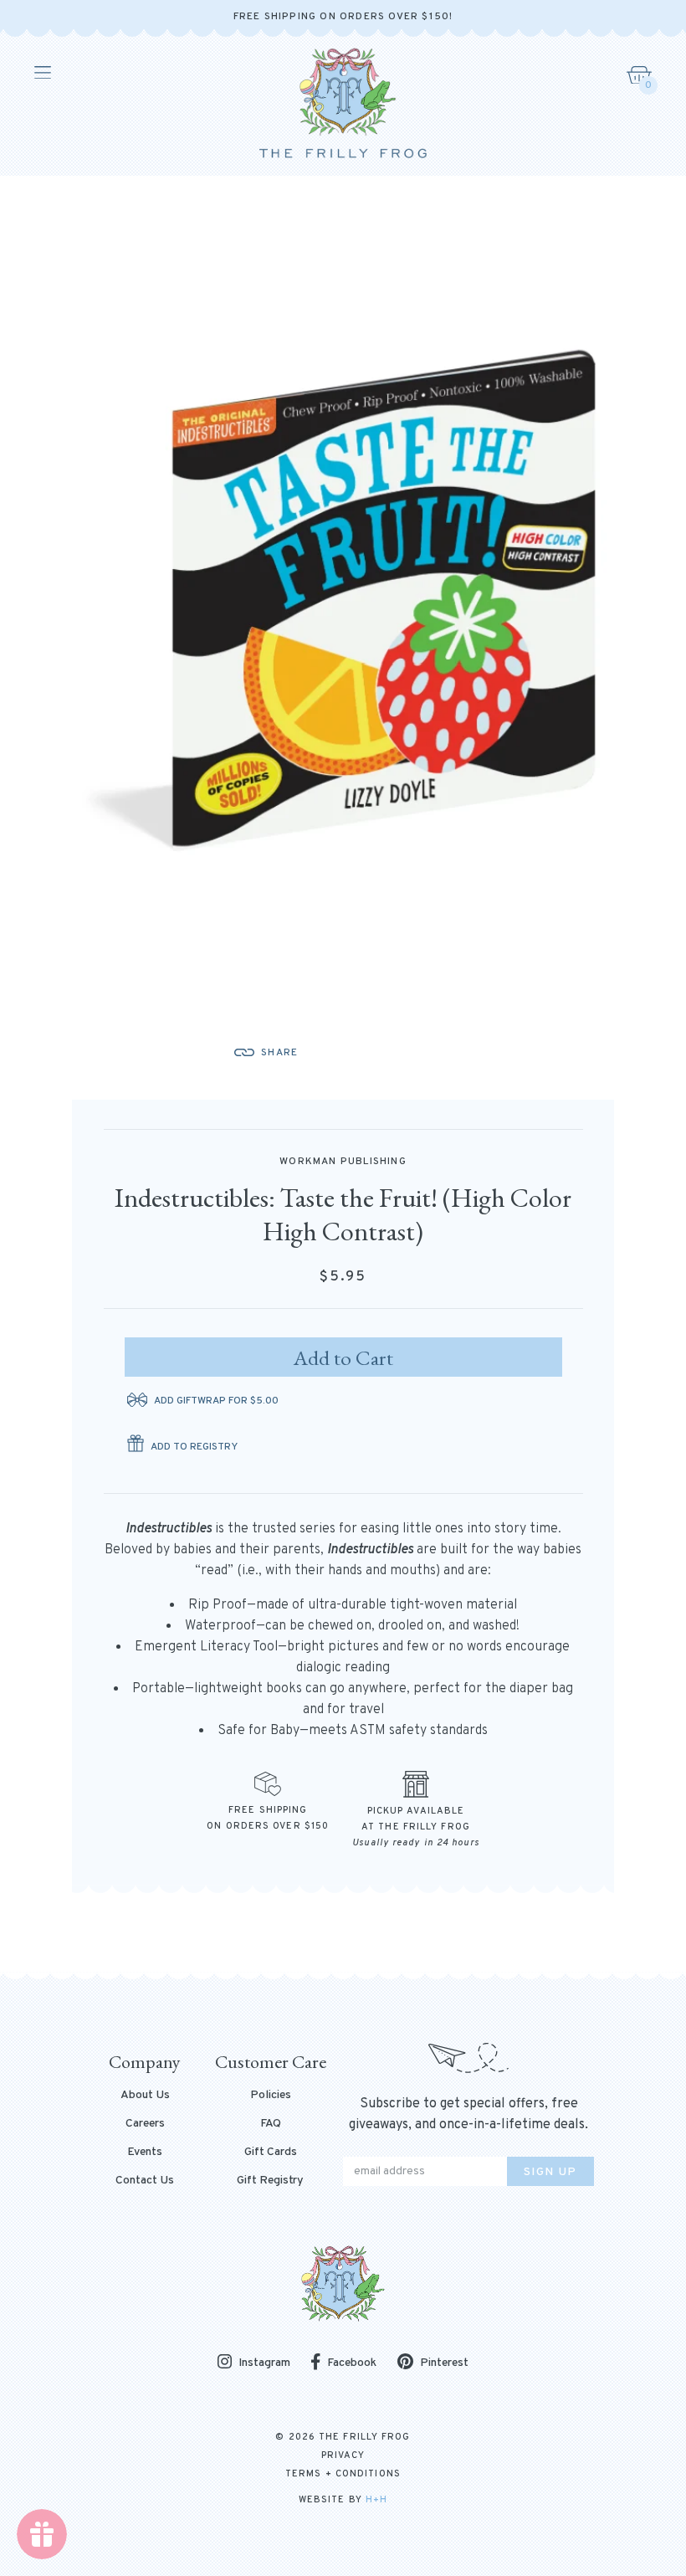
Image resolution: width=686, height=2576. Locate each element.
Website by (343, 2500)
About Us (145, 2096)
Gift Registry (270, 2181)
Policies (271, 2096)
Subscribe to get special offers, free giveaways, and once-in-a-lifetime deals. (468, 2114)
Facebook (352, 2363)
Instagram (264, 2363)
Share (279, 1053)
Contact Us (145, 2181)
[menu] (41, 73)
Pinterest (444, 2363)
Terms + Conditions (343, 2474)
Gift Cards (271, 2153)
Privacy (343, 2455)
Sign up (550, 2172)
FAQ (271, 2124)
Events (145, 2153)
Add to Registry (194, 1447)
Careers (145, 2124)
